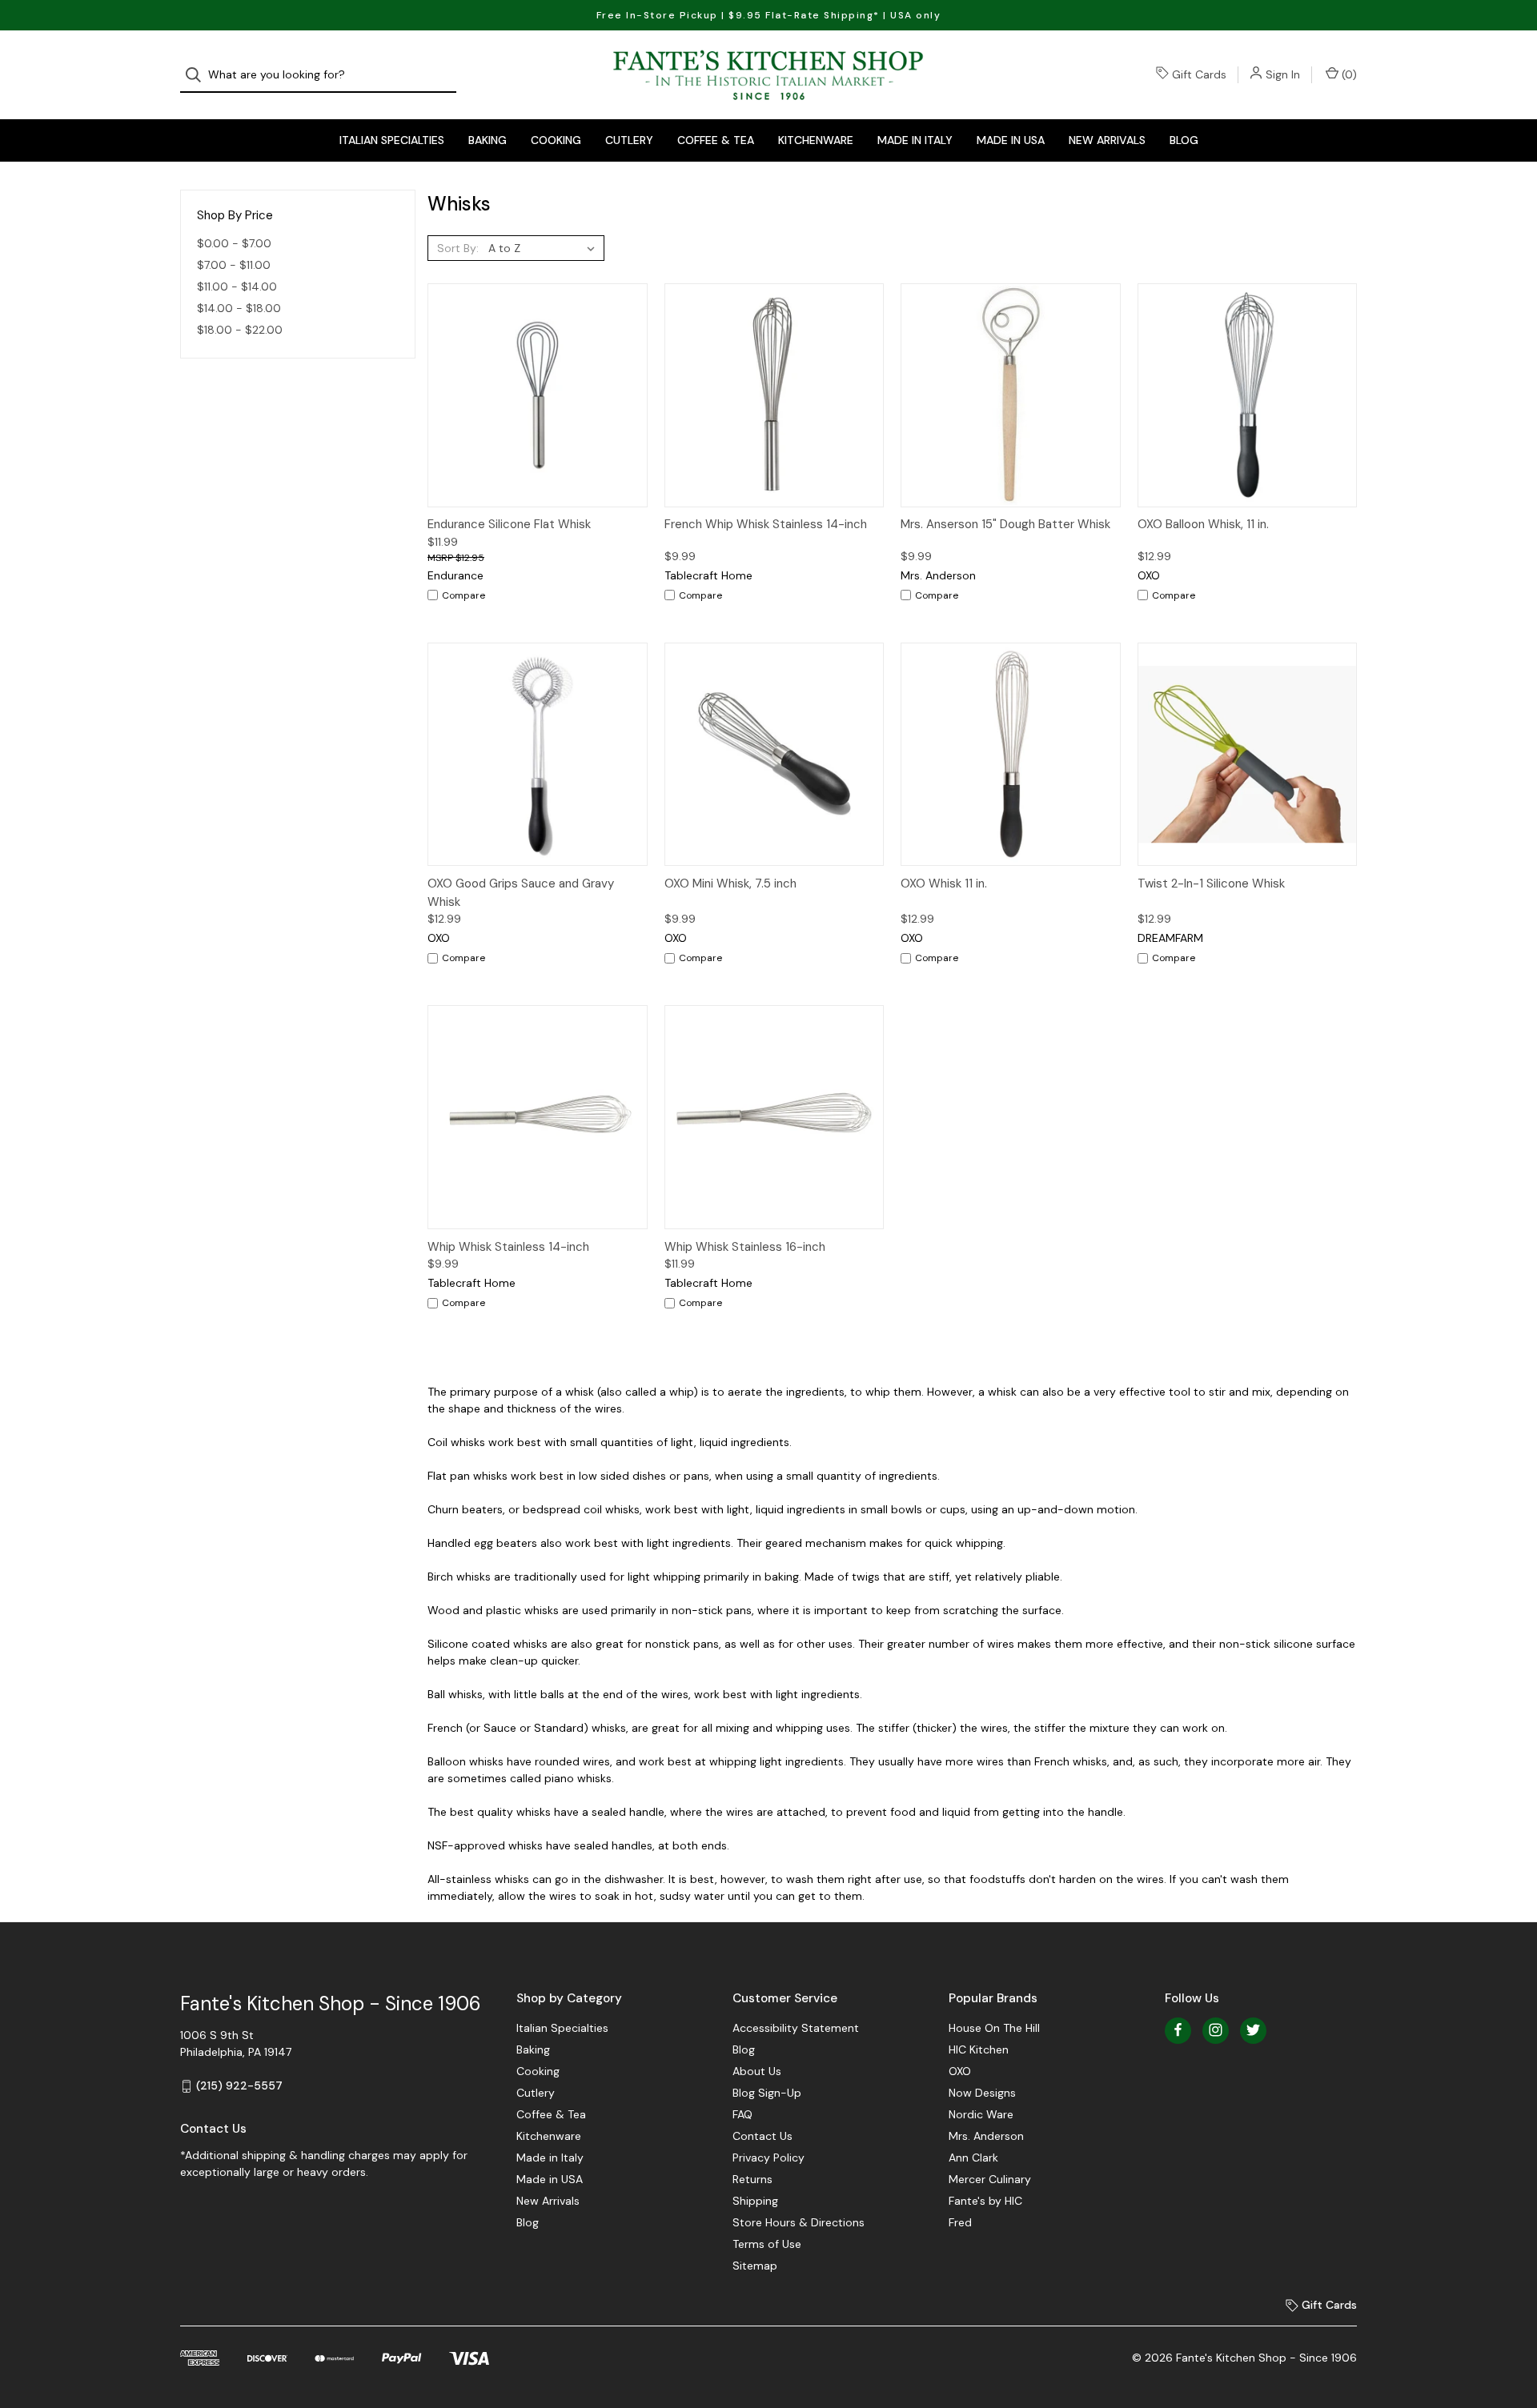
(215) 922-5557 (239, 2085)
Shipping (755, 2201)
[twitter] (1253, 2030)
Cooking (556, 140)
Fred (960, 2222)
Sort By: (458, 248)
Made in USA (1011, 140)
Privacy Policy (768, 2158)
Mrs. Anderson (986, 2136)
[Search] (198, 75)
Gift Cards (1199, 74)
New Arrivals (1107, 140)
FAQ (742, 2114)
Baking (488, 140)
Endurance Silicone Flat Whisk (509, 524)
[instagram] (1216, 2030)
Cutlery (629, 140)
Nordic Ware (981, 2114)
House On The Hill (994, 2028)
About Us (757, 2071)
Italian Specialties (392, 140)
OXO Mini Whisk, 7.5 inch (730, 883)
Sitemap (755, 2266)
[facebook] (1178, 2030)
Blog (1184, 140)
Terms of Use (767, 2244)
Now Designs (982, 2093)
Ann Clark (973, 2158)
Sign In (1283, 74)
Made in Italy (915, 140)
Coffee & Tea (716, 140)
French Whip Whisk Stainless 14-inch (766, 524)
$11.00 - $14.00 (237, 286)
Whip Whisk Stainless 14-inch (508, 1247)
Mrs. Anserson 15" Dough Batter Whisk (1005, 524)
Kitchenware (816, 140)
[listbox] (545, 248)
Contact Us (762, 2136)
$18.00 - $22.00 (240, 330)
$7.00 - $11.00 (234, 265)
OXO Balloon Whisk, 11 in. (1203, 524)
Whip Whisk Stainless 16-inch (745, 1247)
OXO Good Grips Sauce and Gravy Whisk (521, 893)
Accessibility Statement (796, 2028)
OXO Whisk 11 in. (944, 883)
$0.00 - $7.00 (234, 243)
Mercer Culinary (990, 2179)
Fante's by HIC (985, 2201)
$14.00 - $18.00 (239, 308)
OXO (960, 2071)
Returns (752, 2179)
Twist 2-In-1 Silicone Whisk (1211, 883)
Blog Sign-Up (767, 2093)
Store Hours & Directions (799, 2222)
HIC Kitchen (979, 2049)
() (1348, 74)
